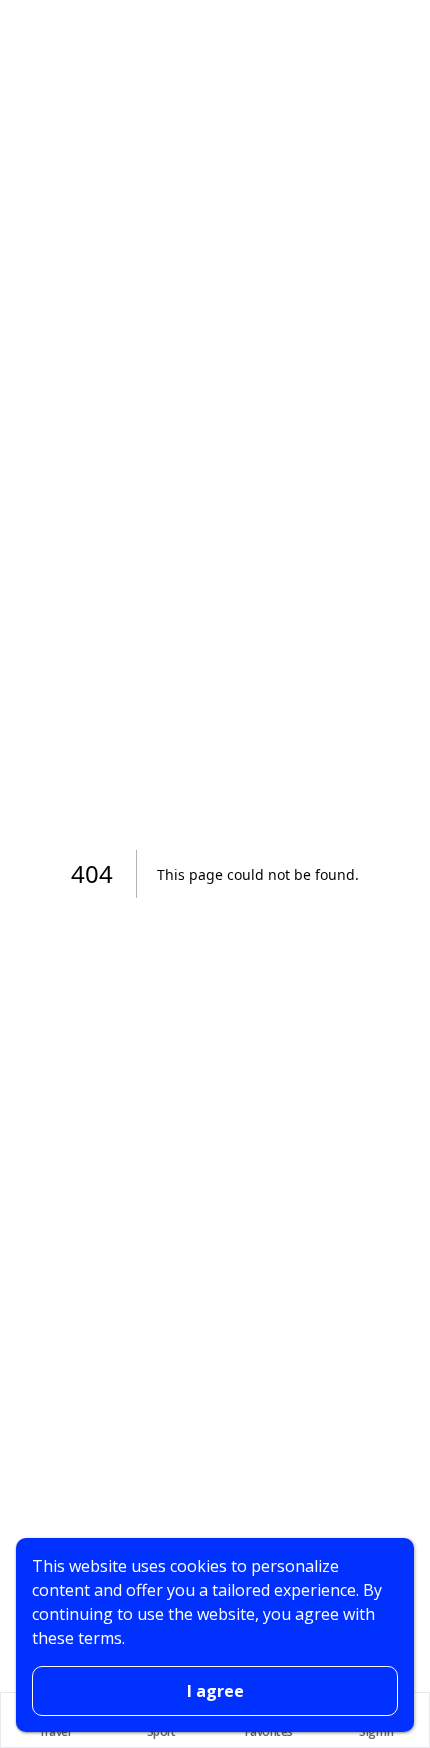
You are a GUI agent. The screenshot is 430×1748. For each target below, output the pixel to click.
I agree (215, 1691)
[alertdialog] (215, 1635)
